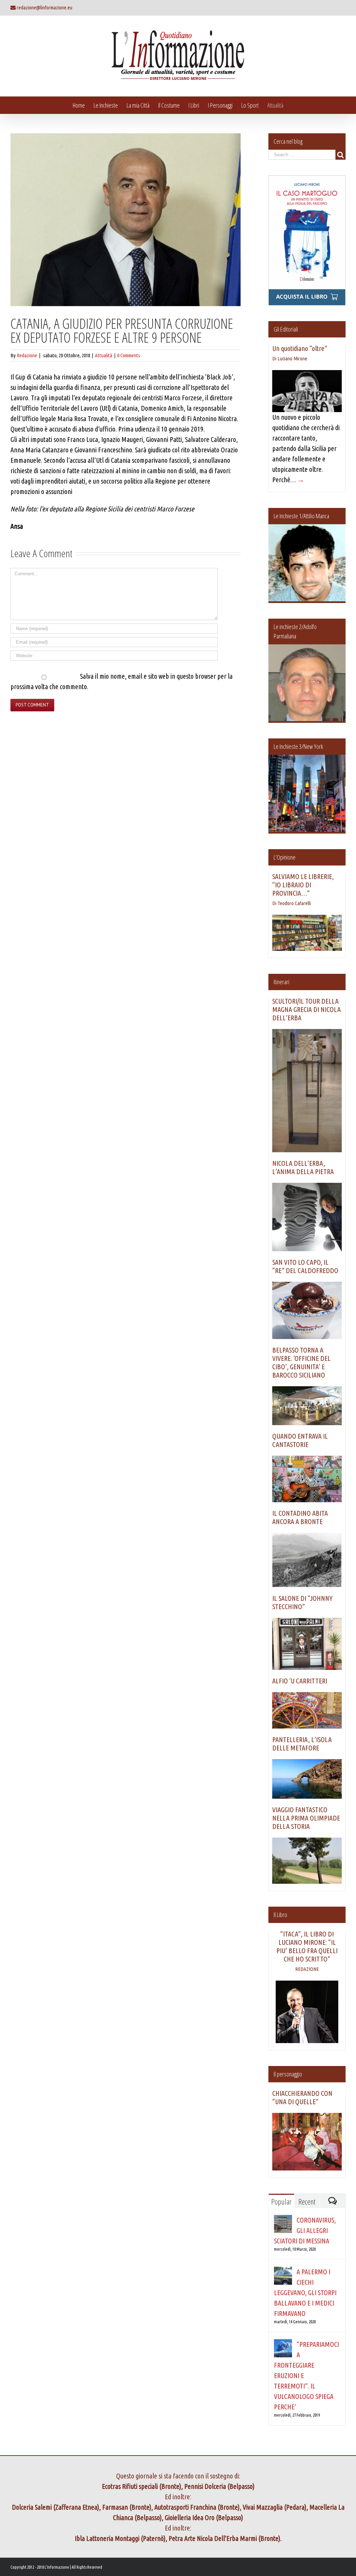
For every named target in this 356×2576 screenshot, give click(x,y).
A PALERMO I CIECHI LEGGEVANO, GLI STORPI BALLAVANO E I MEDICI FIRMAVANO (305, 2293)
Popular (281, 2201)
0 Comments (129, 355)
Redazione (27, 355)
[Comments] (333, 2201)
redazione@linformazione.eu (44, 7)
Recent (307, 2201)
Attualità (104, 355)
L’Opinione (285, 857)
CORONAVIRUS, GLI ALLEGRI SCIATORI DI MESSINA (305, 2230)
